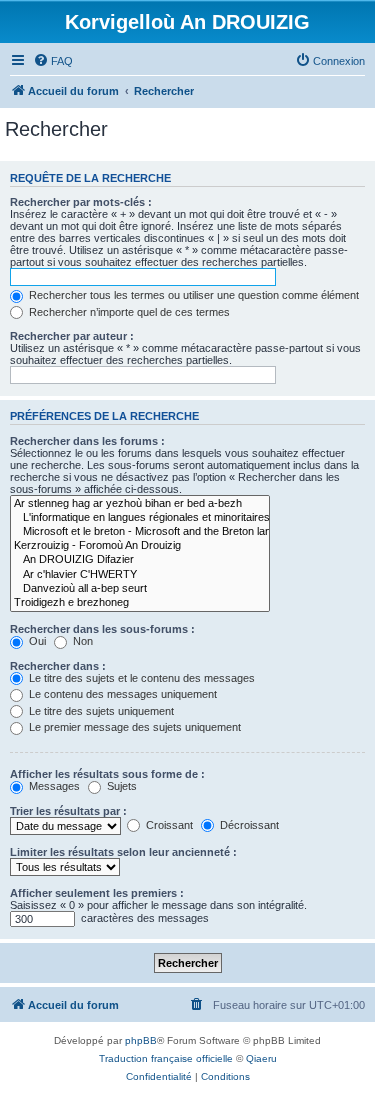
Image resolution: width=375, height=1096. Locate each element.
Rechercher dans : (58, 666)
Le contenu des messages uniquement (121, 694)
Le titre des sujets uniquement (100, 711)
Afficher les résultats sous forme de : (107, 774)
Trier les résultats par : (68, 811)
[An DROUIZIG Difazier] (140, 560)
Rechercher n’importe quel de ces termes (128, 312)
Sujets (120, 786)
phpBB (141, 1040)
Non (81, 641)
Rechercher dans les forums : (87, 441)
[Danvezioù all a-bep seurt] (140, 589)
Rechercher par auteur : (72, 336)
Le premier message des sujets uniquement (133, 727)
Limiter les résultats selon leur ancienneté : (123, 852)
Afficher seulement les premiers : (97, 893)
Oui (36, 641)
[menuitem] (53, 61)
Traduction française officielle (166, 1058)
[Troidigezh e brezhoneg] (140, 603)
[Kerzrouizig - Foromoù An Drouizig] (140, 546)
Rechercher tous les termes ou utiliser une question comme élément (192, 295)
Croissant (168, 825)
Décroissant (248, 825)
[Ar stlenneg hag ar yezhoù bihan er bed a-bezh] (140, 504)
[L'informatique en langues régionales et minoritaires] (140, 518)
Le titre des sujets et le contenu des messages (140, 678)
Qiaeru (261, 1058)
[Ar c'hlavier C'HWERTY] (140, 575)
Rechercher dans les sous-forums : (102, 629)
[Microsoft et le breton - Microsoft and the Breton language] (140, 532)
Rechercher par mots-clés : (81, 202)
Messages (53, 786)
